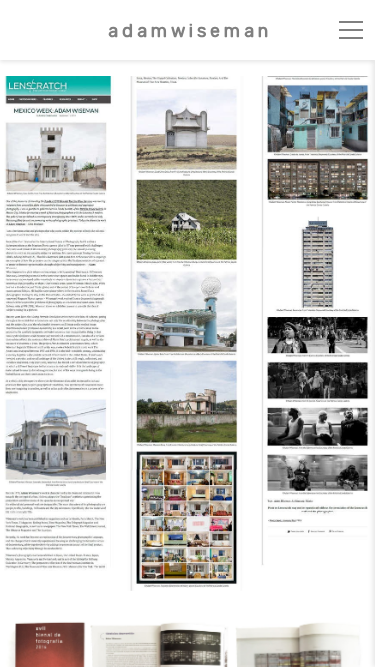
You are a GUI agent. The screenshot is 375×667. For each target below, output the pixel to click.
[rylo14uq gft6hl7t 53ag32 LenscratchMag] (188, 333)
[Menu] (351, 30)
